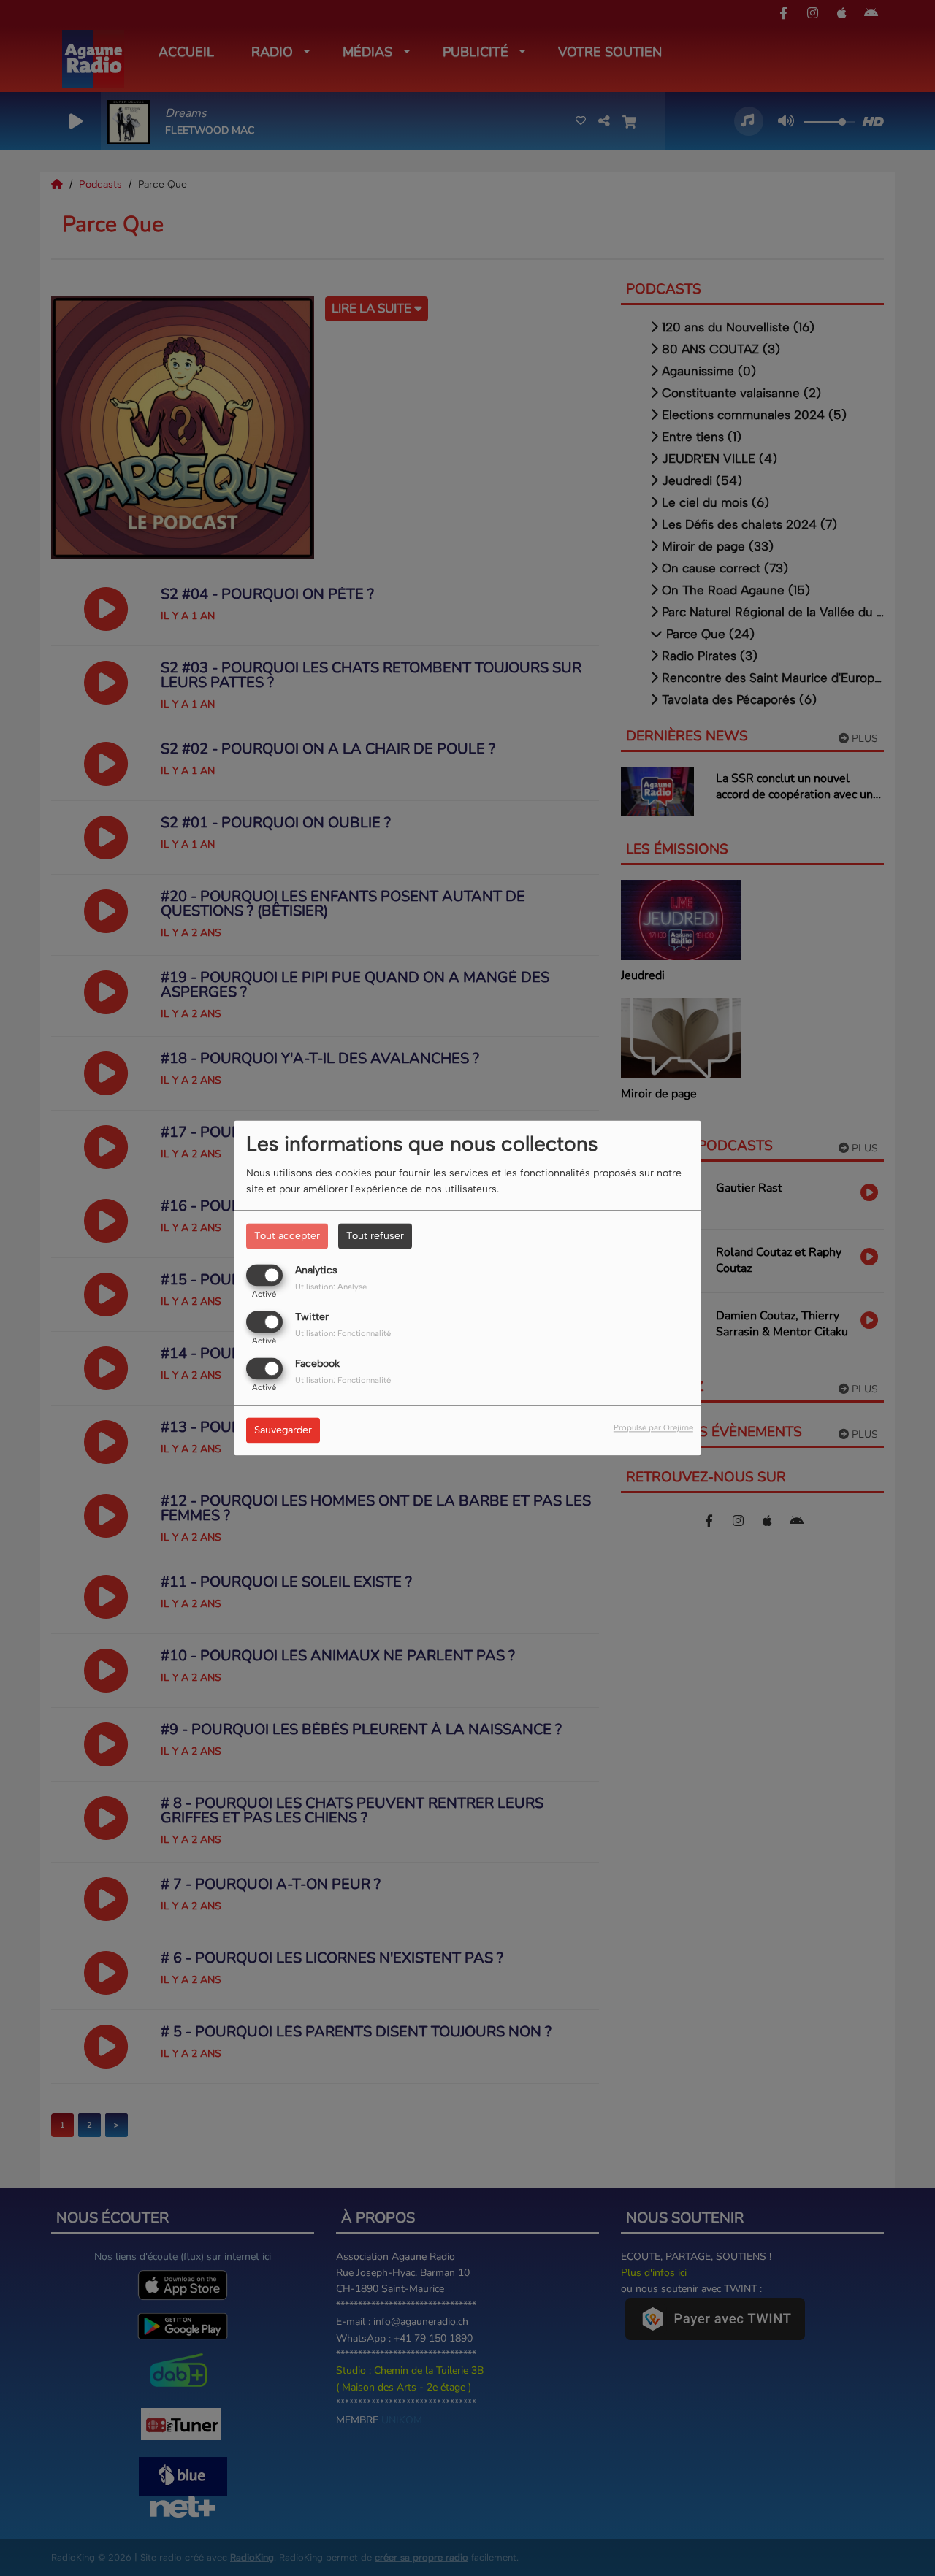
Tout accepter (287, 1236)
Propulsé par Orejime (653, 1428)
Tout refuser (375, 1236)
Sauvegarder (283, 1431)
